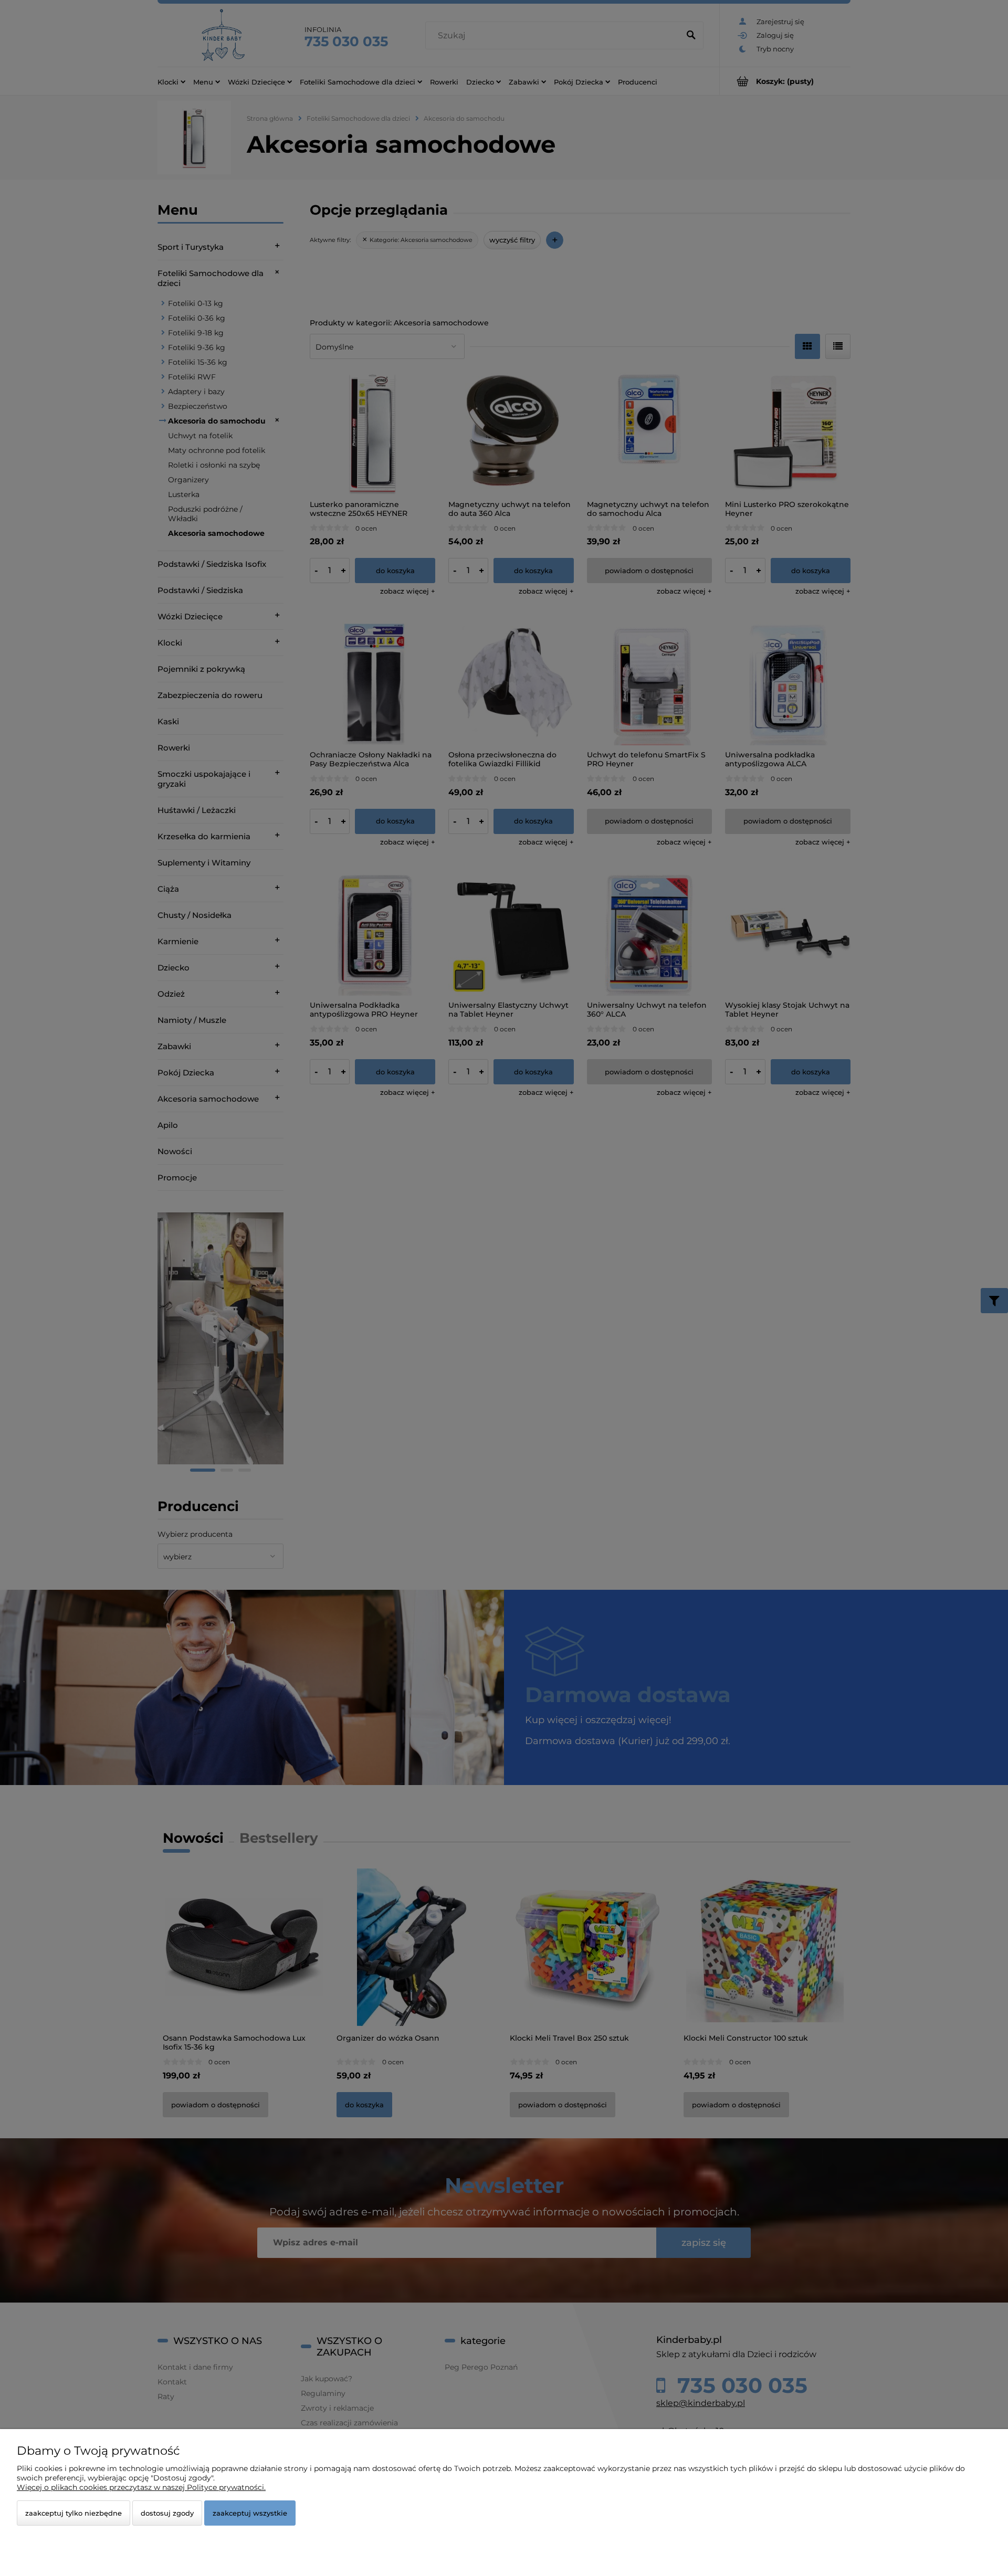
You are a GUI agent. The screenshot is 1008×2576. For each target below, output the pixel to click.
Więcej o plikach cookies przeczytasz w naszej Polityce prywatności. (141, 2487)
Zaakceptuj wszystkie (250, 2513)
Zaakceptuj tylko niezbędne (73, 2513)
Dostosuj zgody (167, 2513)
